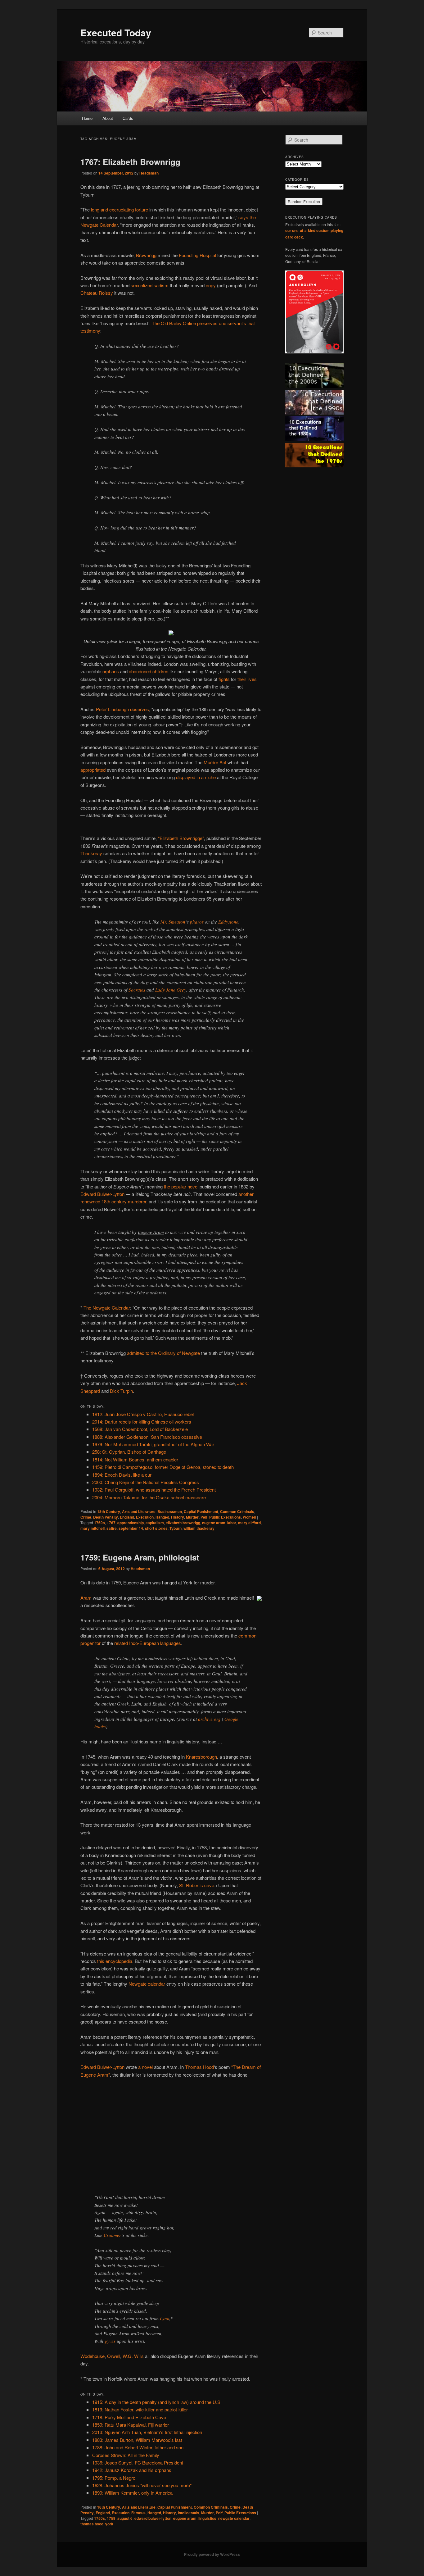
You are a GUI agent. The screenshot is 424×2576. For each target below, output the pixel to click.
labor (232, 1523)
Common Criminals (237, 1511)
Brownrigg (146, 255)
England (127, 1517)
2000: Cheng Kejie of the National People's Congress (146, 1482)
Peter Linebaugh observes (122, 709)
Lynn (165, 2318)
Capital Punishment (201, 1511)
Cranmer (112, 2235)
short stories (156, 1528)
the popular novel (181, 1186)
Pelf (204, 1517)
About (108, 118)
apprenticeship (131, 1523)
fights (224, 679)
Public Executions (225, 1517)
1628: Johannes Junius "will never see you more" (142, 2485)
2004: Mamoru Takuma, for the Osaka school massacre (149, 1497)
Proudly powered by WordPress (212, 2554)
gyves (110, 2341)
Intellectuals (189, 2513)
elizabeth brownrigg (183, 1523)
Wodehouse (92, 2356)
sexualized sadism (150, 285)
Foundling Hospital (197, 255)
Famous (138, 2513)
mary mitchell (92, 1528)
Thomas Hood (199, 2067)
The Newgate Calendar (107, 1308)
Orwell (114, 2356)
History (178, 1517)
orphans (111, 671)
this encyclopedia (115, 1961)
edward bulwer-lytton (153, 2518)
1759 (111, 2518)
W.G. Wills (133, 2356)
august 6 (125, 2518)
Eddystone (228, 922)
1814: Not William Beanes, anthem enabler (135, 1459)
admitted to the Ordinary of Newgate (163, 1353)
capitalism (155, 1523)
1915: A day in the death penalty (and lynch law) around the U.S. (157, 2402)
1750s (99, 2518)
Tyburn (176, 1528)
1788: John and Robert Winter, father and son (138, 2447)
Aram (86, 1598)
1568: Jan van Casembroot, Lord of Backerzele (140, 1429)
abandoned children (149, 671)
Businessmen (170, 1511)
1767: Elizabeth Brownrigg (130, 162)
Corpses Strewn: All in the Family (126, 2455)
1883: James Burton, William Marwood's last (137, 2440)
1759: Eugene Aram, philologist (140, 1557)
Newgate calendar (147, 1984)
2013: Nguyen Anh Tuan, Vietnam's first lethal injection (147, 2432)
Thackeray (91, 853)
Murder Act (215, 762)
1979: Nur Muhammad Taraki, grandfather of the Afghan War (153, 1444)
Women (249, 1517)
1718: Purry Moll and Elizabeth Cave (129, 2417)
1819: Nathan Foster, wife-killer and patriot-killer (140, 2409)
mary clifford (249, 1523)
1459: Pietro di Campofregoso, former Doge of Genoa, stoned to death (163, 1467)
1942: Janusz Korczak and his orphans (132, 2470)
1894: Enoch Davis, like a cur (122, 1475)
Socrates (137, 990)
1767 (111, 1523)
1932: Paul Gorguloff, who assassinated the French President (154, 1490)
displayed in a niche (196, 777)
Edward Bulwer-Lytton (102, 1194)
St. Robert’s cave (197, 1885)
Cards (128, 118)
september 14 (131, 1528)
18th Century (109, 1511)
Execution (145, 1517)
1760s (99, 1523)
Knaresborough (201, 1757)
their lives (247, 679)
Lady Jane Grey (171, 990)
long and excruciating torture (120, 209)
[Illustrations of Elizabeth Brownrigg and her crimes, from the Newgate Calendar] (171, 633)
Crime (86, 1517)
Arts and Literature (139, 1511)
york (109, 2524)
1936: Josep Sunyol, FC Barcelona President (138, 2462)
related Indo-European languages (148, 1643)
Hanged (162, 1517)
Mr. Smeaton (173, 922)
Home (87, 118)
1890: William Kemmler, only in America (132, 2493)
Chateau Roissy (97, 293)
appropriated (93, 770)
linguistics (207, 2518)
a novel (145, 2067)
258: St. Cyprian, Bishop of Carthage (129, 1452)
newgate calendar (234, 2518)
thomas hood (92, 2524)
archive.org (209, 1719)
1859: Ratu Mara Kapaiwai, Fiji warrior (131, 2425)
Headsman (149, 173)
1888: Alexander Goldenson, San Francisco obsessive (147, 1437)
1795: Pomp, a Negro (114, 2478)
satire (112, 1528)
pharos (197, 922)
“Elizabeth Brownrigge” (181, 838)
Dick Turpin (121, 1391)
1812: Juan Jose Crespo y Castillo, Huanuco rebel (143, 1414)
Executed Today (116, 32)
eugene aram (214, 1523)
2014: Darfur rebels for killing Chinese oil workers (142, 1422)
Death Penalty (106, 1517)
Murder (192, 1517)
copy (211, 285)
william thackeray (199, 1528)
